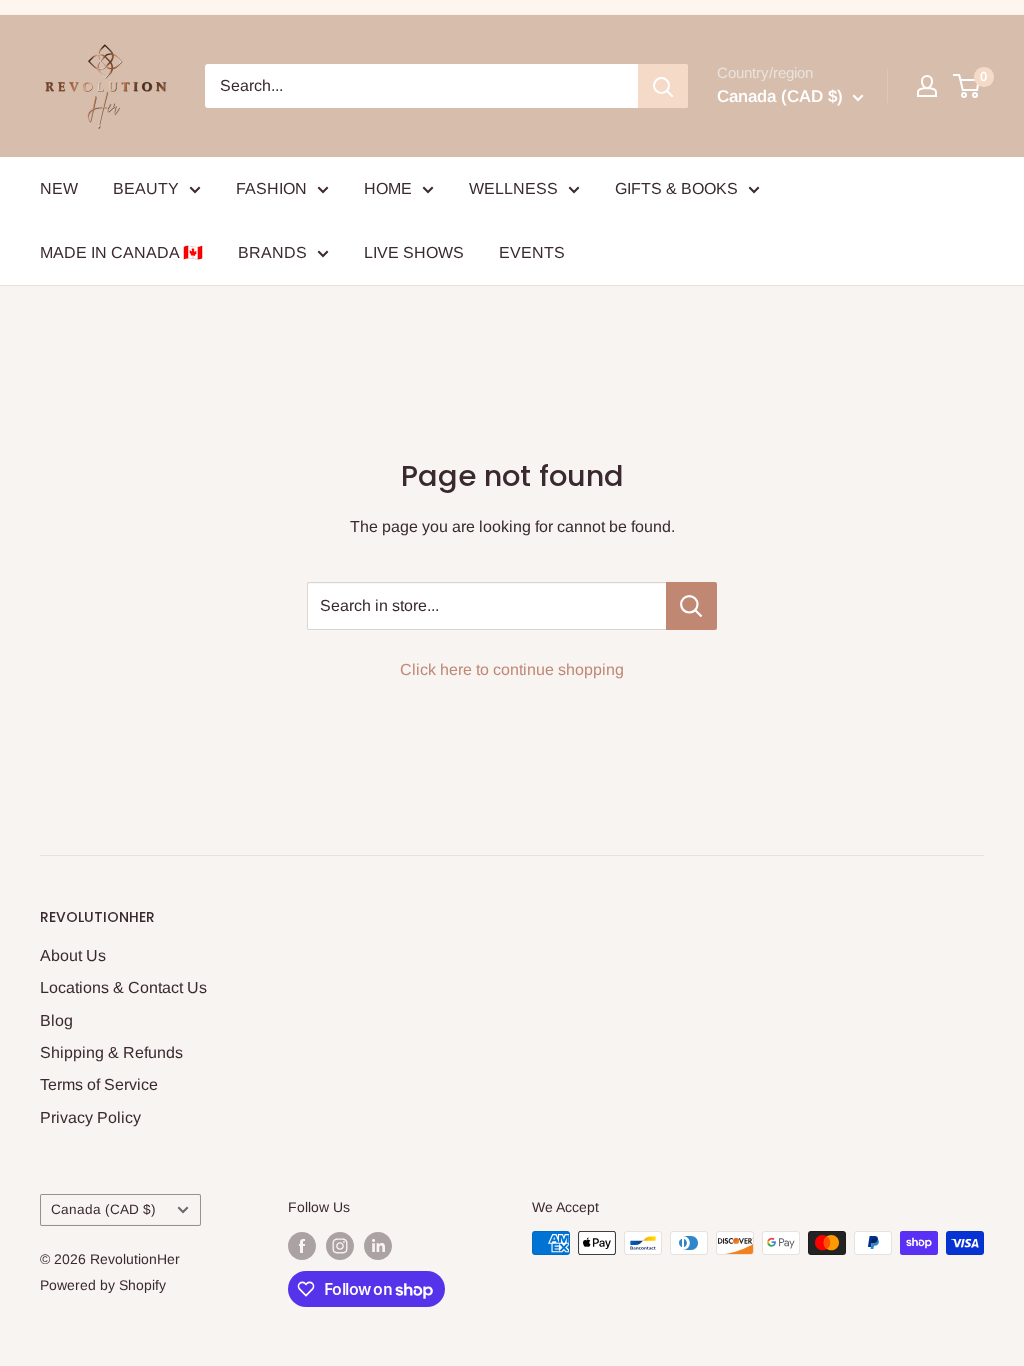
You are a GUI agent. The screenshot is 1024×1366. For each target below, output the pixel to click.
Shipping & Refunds (111, 1052)
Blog (56, 1020)
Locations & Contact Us (123, 987)
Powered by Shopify (103, 1285)
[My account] (927, 86)
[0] (967, 86)
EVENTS (532, 252)
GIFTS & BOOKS (676, 188)
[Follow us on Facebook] (302, 1245)
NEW (59, 188)
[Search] (663, 86)
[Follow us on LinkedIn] (378, 1245)
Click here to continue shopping (512, 669)
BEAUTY (146, 188)
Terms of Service (99, 1084)
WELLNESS (513, 188)
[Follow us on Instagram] (340, 1245)
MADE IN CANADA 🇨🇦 (121, 252)
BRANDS (272, 252)
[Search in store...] (691, 606)
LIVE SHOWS (414, 252)
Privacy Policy (90, 1117)
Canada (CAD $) (103, 1209)
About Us (73, 955)
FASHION (271, 188)
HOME (388, 188)
